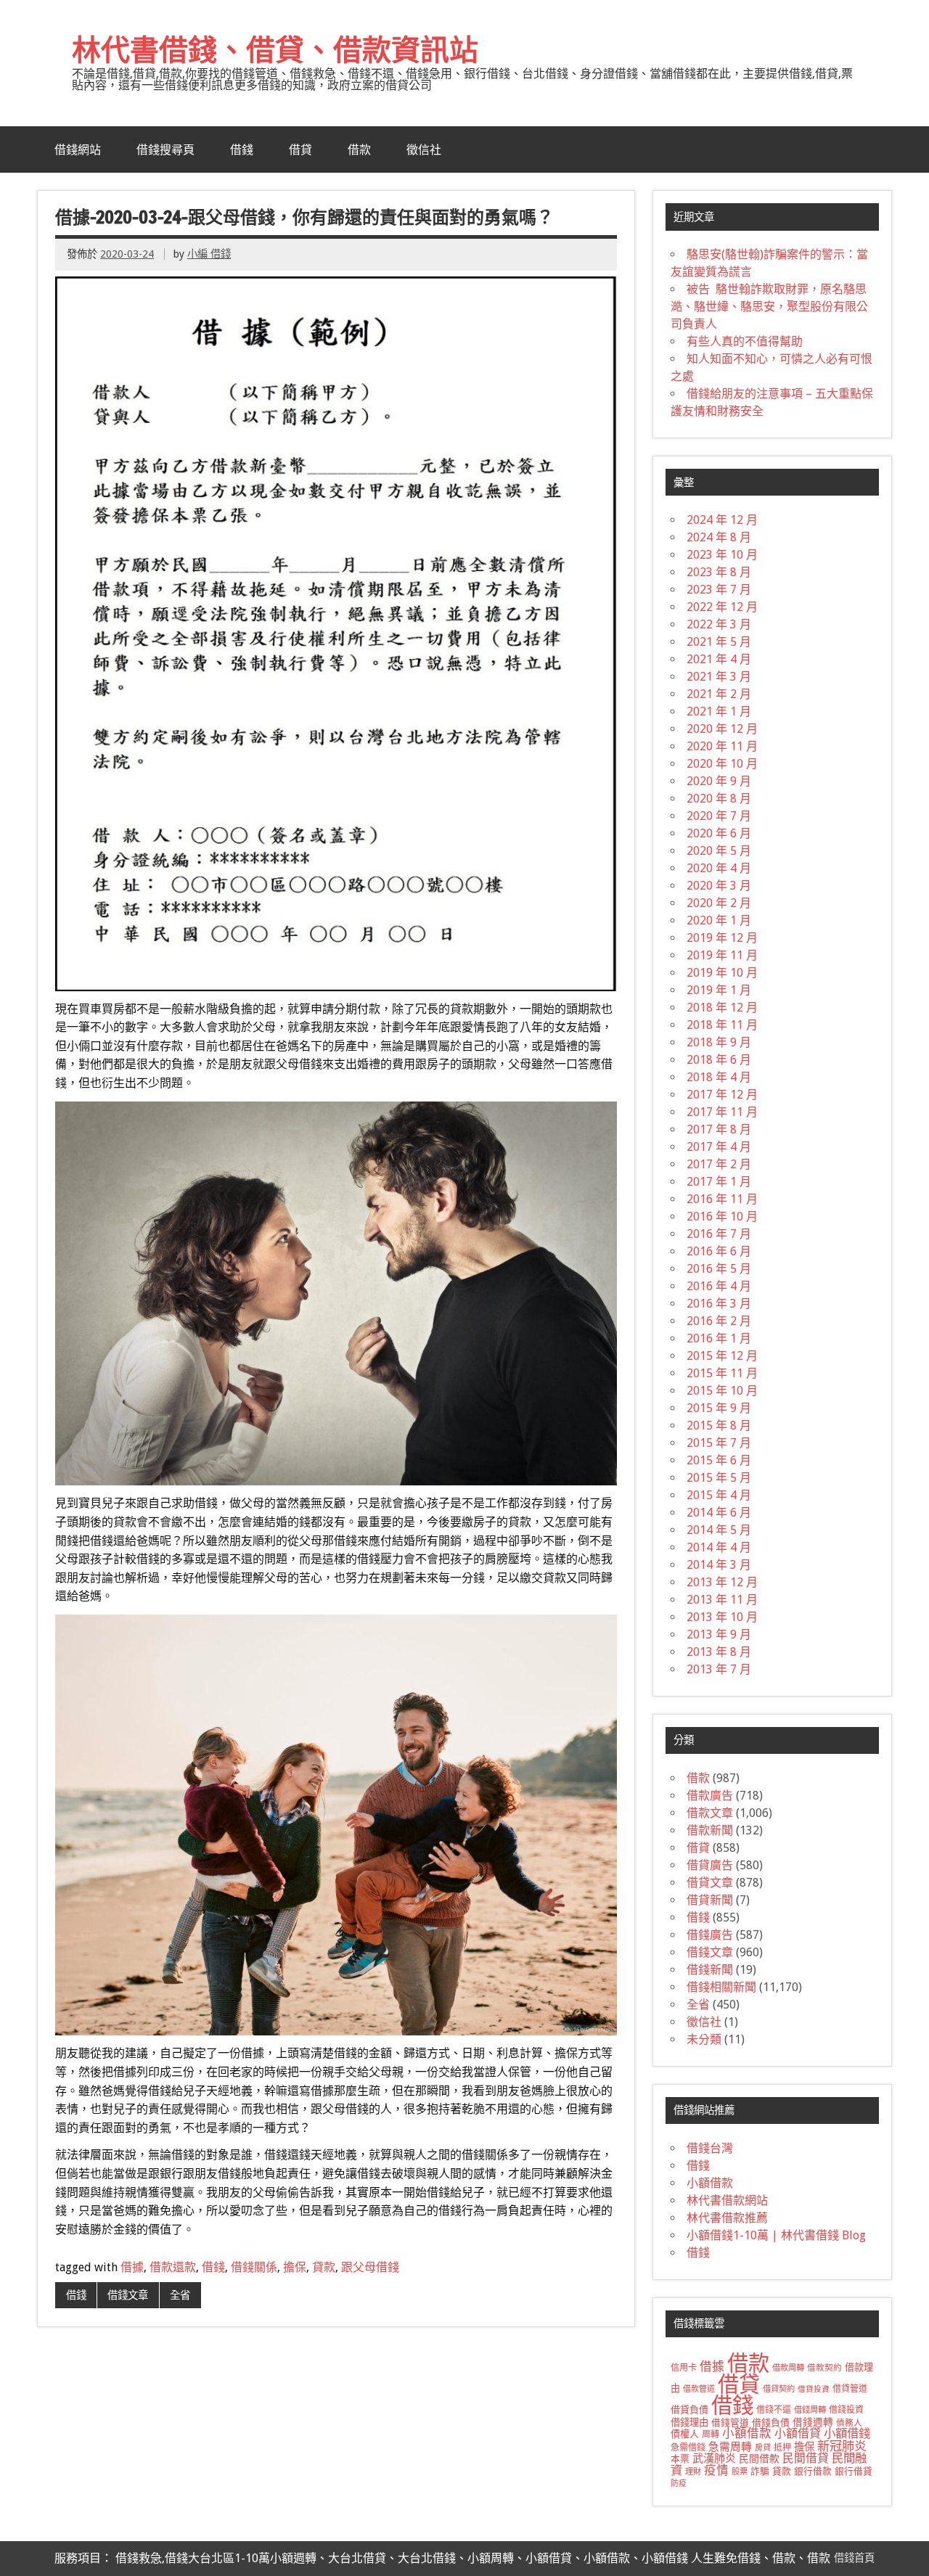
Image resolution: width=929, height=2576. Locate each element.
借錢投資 (846, 2410)
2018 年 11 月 (722, 1025)
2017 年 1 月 (719, 1182)
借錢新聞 (710, 1970)
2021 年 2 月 (719, 694)
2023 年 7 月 (719, 590)
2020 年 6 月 (719, 833)
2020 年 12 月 (722, 729)
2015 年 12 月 (722, 1356)
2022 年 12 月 (722, 607)
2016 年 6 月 (719, 1251)
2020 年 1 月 (719, 920)
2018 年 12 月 (722, 1008)
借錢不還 (774, 2410)
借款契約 (824, 2368)
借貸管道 (850, 2389)
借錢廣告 (710, 1935)
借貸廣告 (710, 1865)
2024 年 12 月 (722, 520)
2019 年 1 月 (719, 990)
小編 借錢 (209, 254)
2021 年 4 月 (719, 659)
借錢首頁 (854, 2558)
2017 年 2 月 (719, 1164)
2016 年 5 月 (719, 1269)
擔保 (295, 2267)
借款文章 (710, 1813)
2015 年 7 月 (719, 1443)
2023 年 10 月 (722, 555)
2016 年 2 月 (719, 1321)
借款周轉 (788, 2368)
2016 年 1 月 (719, 1338)
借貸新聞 (710, 1900)
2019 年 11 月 (722, 955)
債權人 (685, 2434)
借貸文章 (710, 1883)
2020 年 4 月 (719, 868)
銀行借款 (813, 2471)
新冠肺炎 (842, 2446)
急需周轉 (730, 2447)
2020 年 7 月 (719, 816)
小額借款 (710, 2183)
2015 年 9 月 (719, 1408)
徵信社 (424, 149)
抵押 (782, 2448)
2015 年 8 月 (719, 1426)
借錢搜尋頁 (165, 149)
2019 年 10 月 (722, 973)
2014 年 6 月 (719, 1513)
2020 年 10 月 (722, 764)
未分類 (704, 2039)
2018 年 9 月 (719, 1042)
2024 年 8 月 (719, 537)
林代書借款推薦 (727, 2218)
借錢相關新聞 (721, 1987)
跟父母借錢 (370, 2267)
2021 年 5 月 (719, 642)
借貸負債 (689, 2409)
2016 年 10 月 (722, 1217)
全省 (180, 2295)
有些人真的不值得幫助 (745, 341)
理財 (693, 2472)
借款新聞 (710, 1830)
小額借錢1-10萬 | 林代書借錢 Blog (776, 2235)
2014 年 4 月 (719, 1547)
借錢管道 (730, 2423)
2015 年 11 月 (722, 1373)
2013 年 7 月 (719, 1669)
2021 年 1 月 (719, 711)
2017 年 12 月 (722, 1095)
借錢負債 (771, 2423)
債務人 (849, 2423)
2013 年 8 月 (719, 1652)
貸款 (324, 2267)
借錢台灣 (710, 2148)
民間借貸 (806, 2458)
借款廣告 (710, 1796)
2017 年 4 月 (719, 1147)
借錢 (242, 149)
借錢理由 (689, 2423)
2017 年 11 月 (722, 1112)
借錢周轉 (810, 2410)
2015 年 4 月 (719, 1495)
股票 (740, 2472)
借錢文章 (128, 2295)
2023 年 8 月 (719, 572)
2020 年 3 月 (719, 886)
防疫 (679, 2483)
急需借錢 (688, 2448)
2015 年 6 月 (719, 1460)
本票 (680, 2459)
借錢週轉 (813, 2422)
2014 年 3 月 (719, 1565)
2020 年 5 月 (719, 851)
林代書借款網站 (727, 2200)
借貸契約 (779, 2389)
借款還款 (173, 2267)
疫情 (716, 2470)
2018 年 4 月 (719, 1077)
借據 (132, 2267)
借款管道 (699, 2389)
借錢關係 (254, 2267)
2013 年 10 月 (722, 1617)
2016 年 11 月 (722, 1199)
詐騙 (760, 2471)
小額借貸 (798, 2433)
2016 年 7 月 (719, 1234)
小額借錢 (847, 2433)
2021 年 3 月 (719, 677)
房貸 (763, 2448)
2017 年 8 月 (719, 1129)
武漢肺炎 (714, 2458)
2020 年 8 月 (719, 799)
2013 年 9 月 (719, 1634)
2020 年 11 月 (722, 746)
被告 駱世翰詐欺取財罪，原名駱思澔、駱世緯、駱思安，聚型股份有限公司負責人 (769, 307)
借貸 (300, 149)
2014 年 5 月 (719, 1530)
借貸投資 (814, 2389)
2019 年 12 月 (722, 938)
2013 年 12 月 (722, 1582)
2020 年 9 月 (719, 781)
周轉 (711, 2435)
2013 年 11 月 (722, 1600)
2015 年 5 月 (719, 1478)
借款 (359, 149)
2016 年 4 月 (719, 1286)
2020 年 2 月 (719, 903)
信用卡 (684, 2368)
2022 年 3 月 (719, 624)
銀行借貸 (854, 2471)
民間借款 (759, 2458)
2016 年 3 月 (719, 1304)
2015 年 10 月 (722, 1391)
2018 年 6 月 (719, 1060)
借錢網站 (78, 149)
